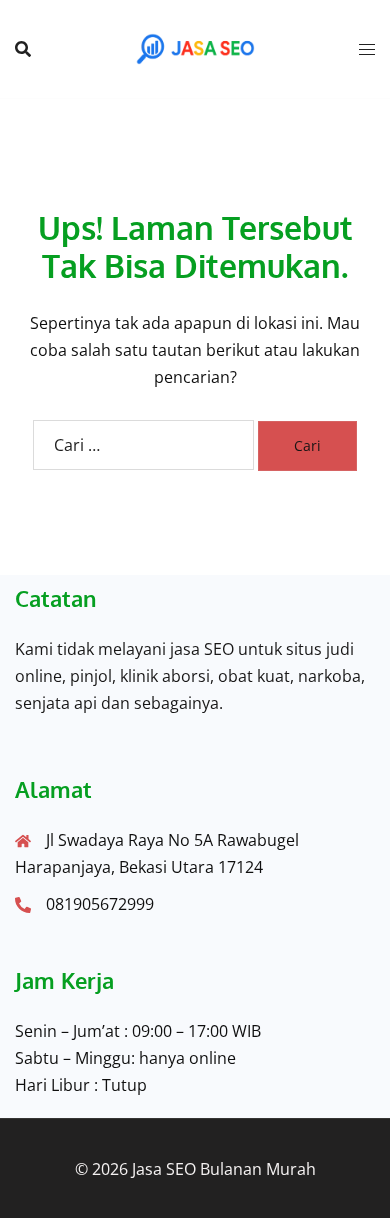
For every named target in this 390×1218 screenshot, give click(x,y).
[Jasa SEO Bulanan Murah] (195, 47)
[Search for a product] (23, 49)
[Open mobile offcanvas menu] (367, 49)
